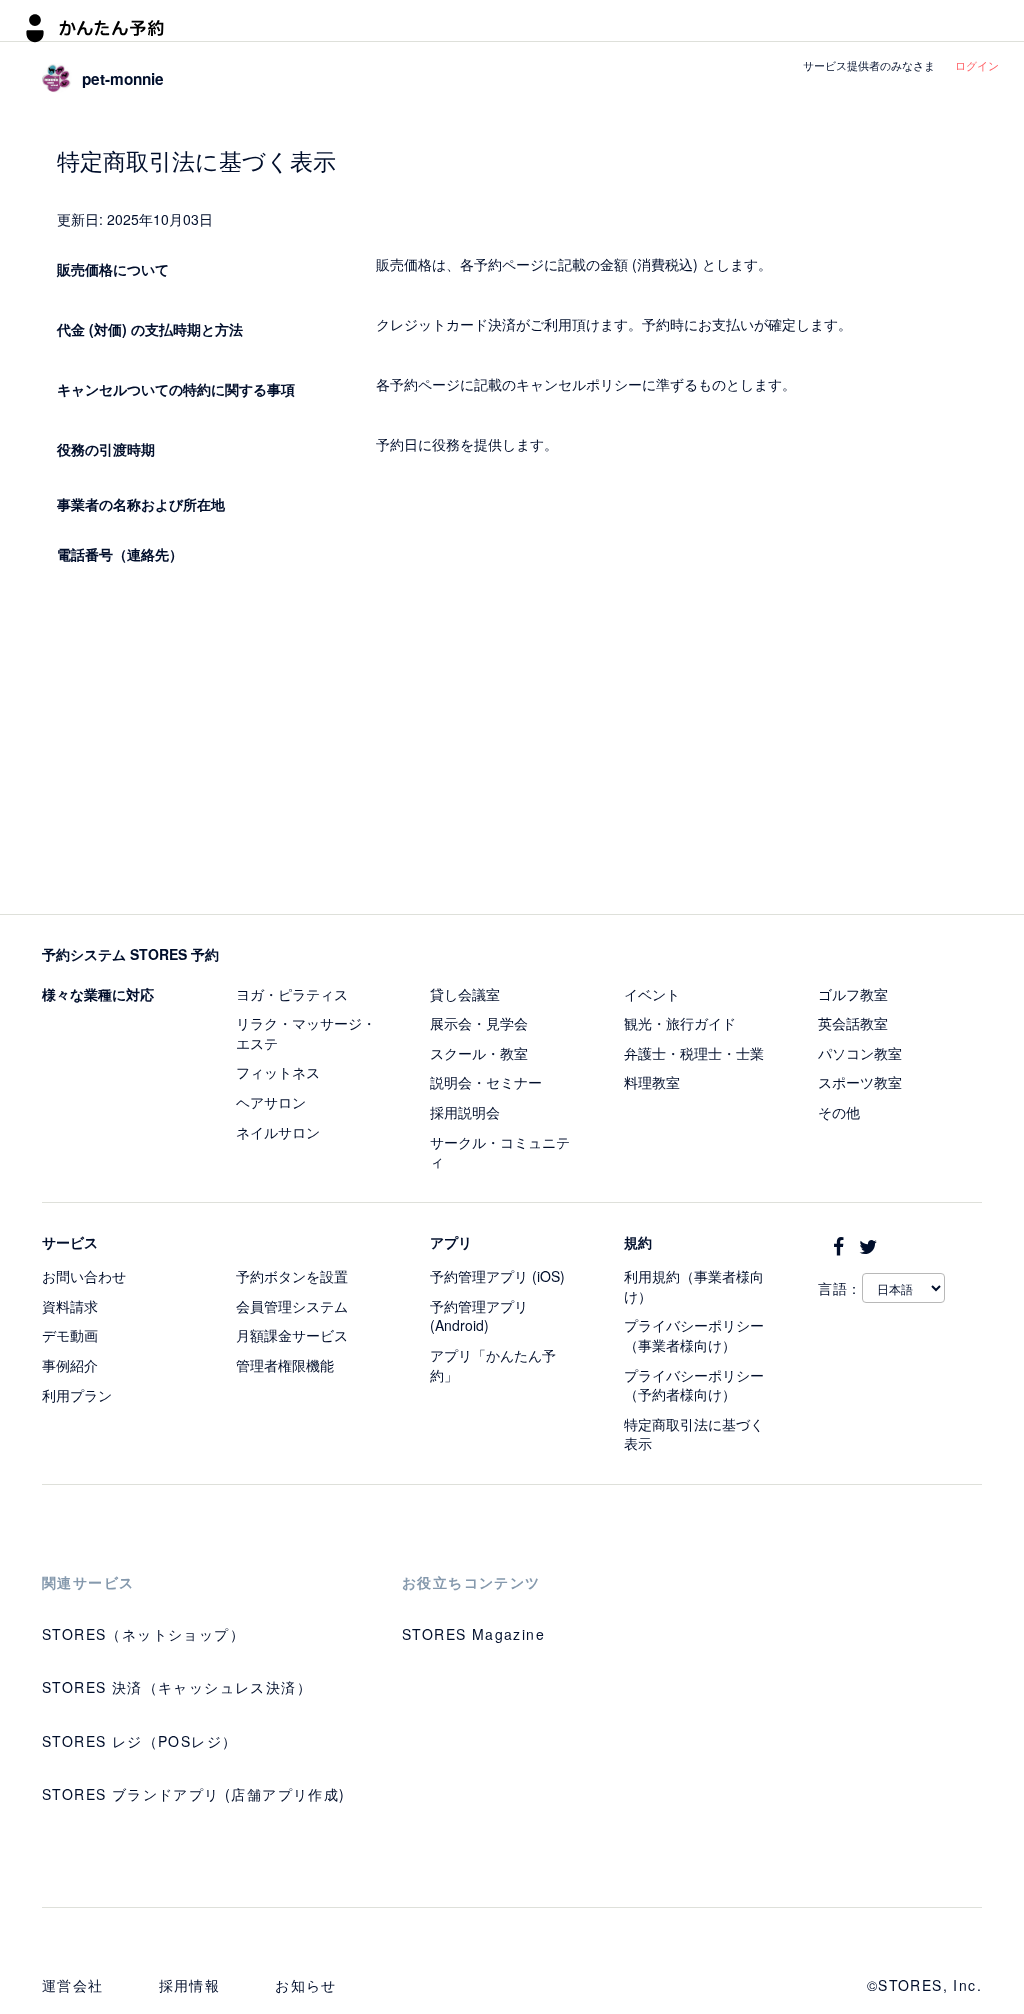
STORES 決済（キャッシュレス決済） (177, 1687)
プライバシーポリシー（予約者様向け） (694, 1385)
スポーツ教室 (860, 1082)
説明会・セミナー (486, 1082)
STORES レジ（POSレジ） (139, 1741)
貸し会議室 (465, 994)
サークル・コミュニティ (500, 1152)
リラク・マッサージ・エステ (306, 1033)
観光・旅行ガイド (680, 1023)
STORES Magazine (473, 1634)
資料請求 (70, 1306)
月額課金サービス (292, 1335)
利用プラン (77, 1395)
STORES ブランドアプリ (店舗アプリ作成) (194, 1794)
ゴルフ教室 (853, 994)
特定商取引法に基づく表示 (694, 1434)
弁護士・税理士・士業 (694, 1053)
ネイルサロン (278, 1132)
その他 (839, 1112)
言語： (840, 1288)
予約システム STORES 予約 (130, 954)
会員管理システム (292, 1306)
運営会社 (73, 1985)
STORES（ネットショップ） (143, 1634)
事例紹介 (70, 1365)
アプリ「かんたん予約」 (493, 1365)
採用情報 (190, 1985)
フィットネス (278, 1072)
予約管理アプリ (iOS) (497, 1276)
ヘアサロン (271, 1102)
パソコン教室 (860, 1053)
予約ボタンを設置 (292, 1276)
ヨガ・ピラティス (292, 994)
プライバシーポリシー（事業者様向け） (694, 1335)
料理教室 (652, 1082)
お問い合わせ (84, 1276)
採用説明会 (465, 1112)
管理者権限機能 (285, 1365)
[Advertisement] (512, 744)
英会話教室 (853, 1023)
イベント (652, 994)
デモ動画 (70, 1335)
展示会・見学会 (479, 1023)
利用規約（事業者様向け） (694, 1286)
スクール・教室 (479, 1053)
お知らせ (306, 1985)
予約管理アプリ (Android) (479, 1316)
